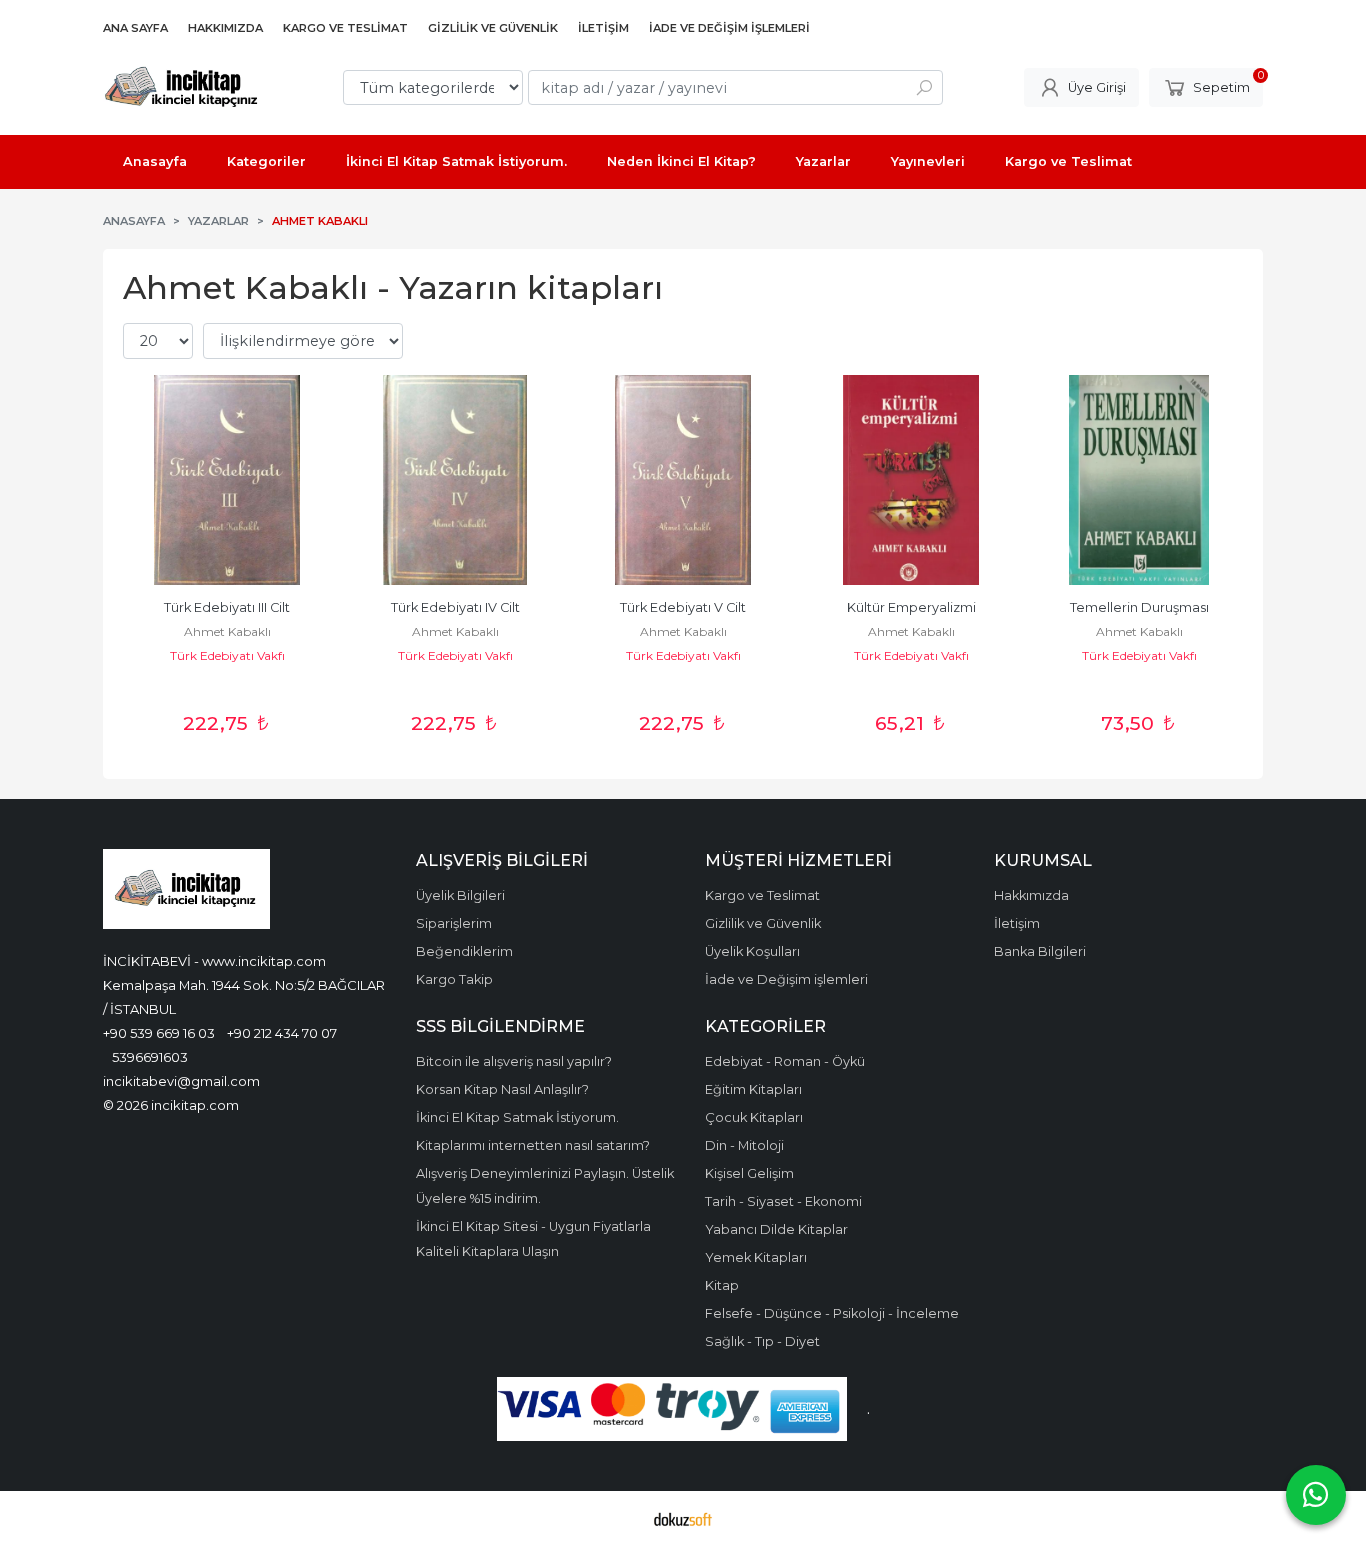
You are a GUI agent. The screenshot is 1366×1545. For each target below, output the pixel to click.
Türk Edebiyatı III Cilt (227, 607)
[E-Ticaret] (683, 1518)
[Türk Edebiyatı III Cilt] (227, 480)
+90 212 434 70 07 (282, 1033)
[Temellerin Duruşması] (1139, 480)
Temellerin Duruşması (1139, 607)
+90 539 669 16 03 (159, 1033)
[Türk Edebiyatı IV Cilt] (455, 480)
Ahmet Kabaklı (227, 631)
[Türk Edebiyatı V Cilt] (683, 480)
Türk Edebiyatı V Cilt (683, 607)
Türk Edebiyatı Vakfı (227, 655)
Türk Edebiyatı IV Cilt (455, 607)
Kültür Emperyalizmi (911, 607)
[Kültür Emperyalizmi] (911, 480)
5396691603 (150, 1057)
